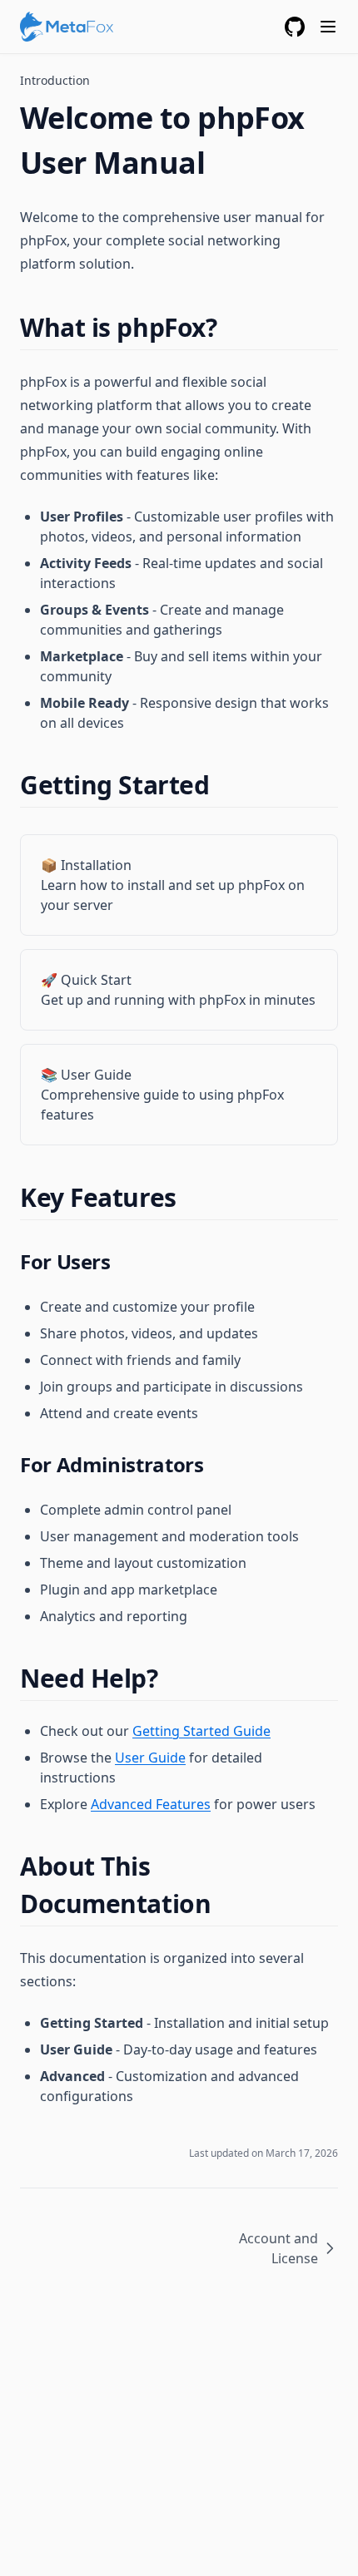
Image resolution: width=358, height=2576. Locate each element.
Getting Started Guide (201, 1731)
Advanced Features (151, 1804)
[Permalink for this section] (231, 327)
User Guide (150, 1758)
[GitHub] (295, 27)
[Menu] (328, 27)
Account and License (278, 2248)
